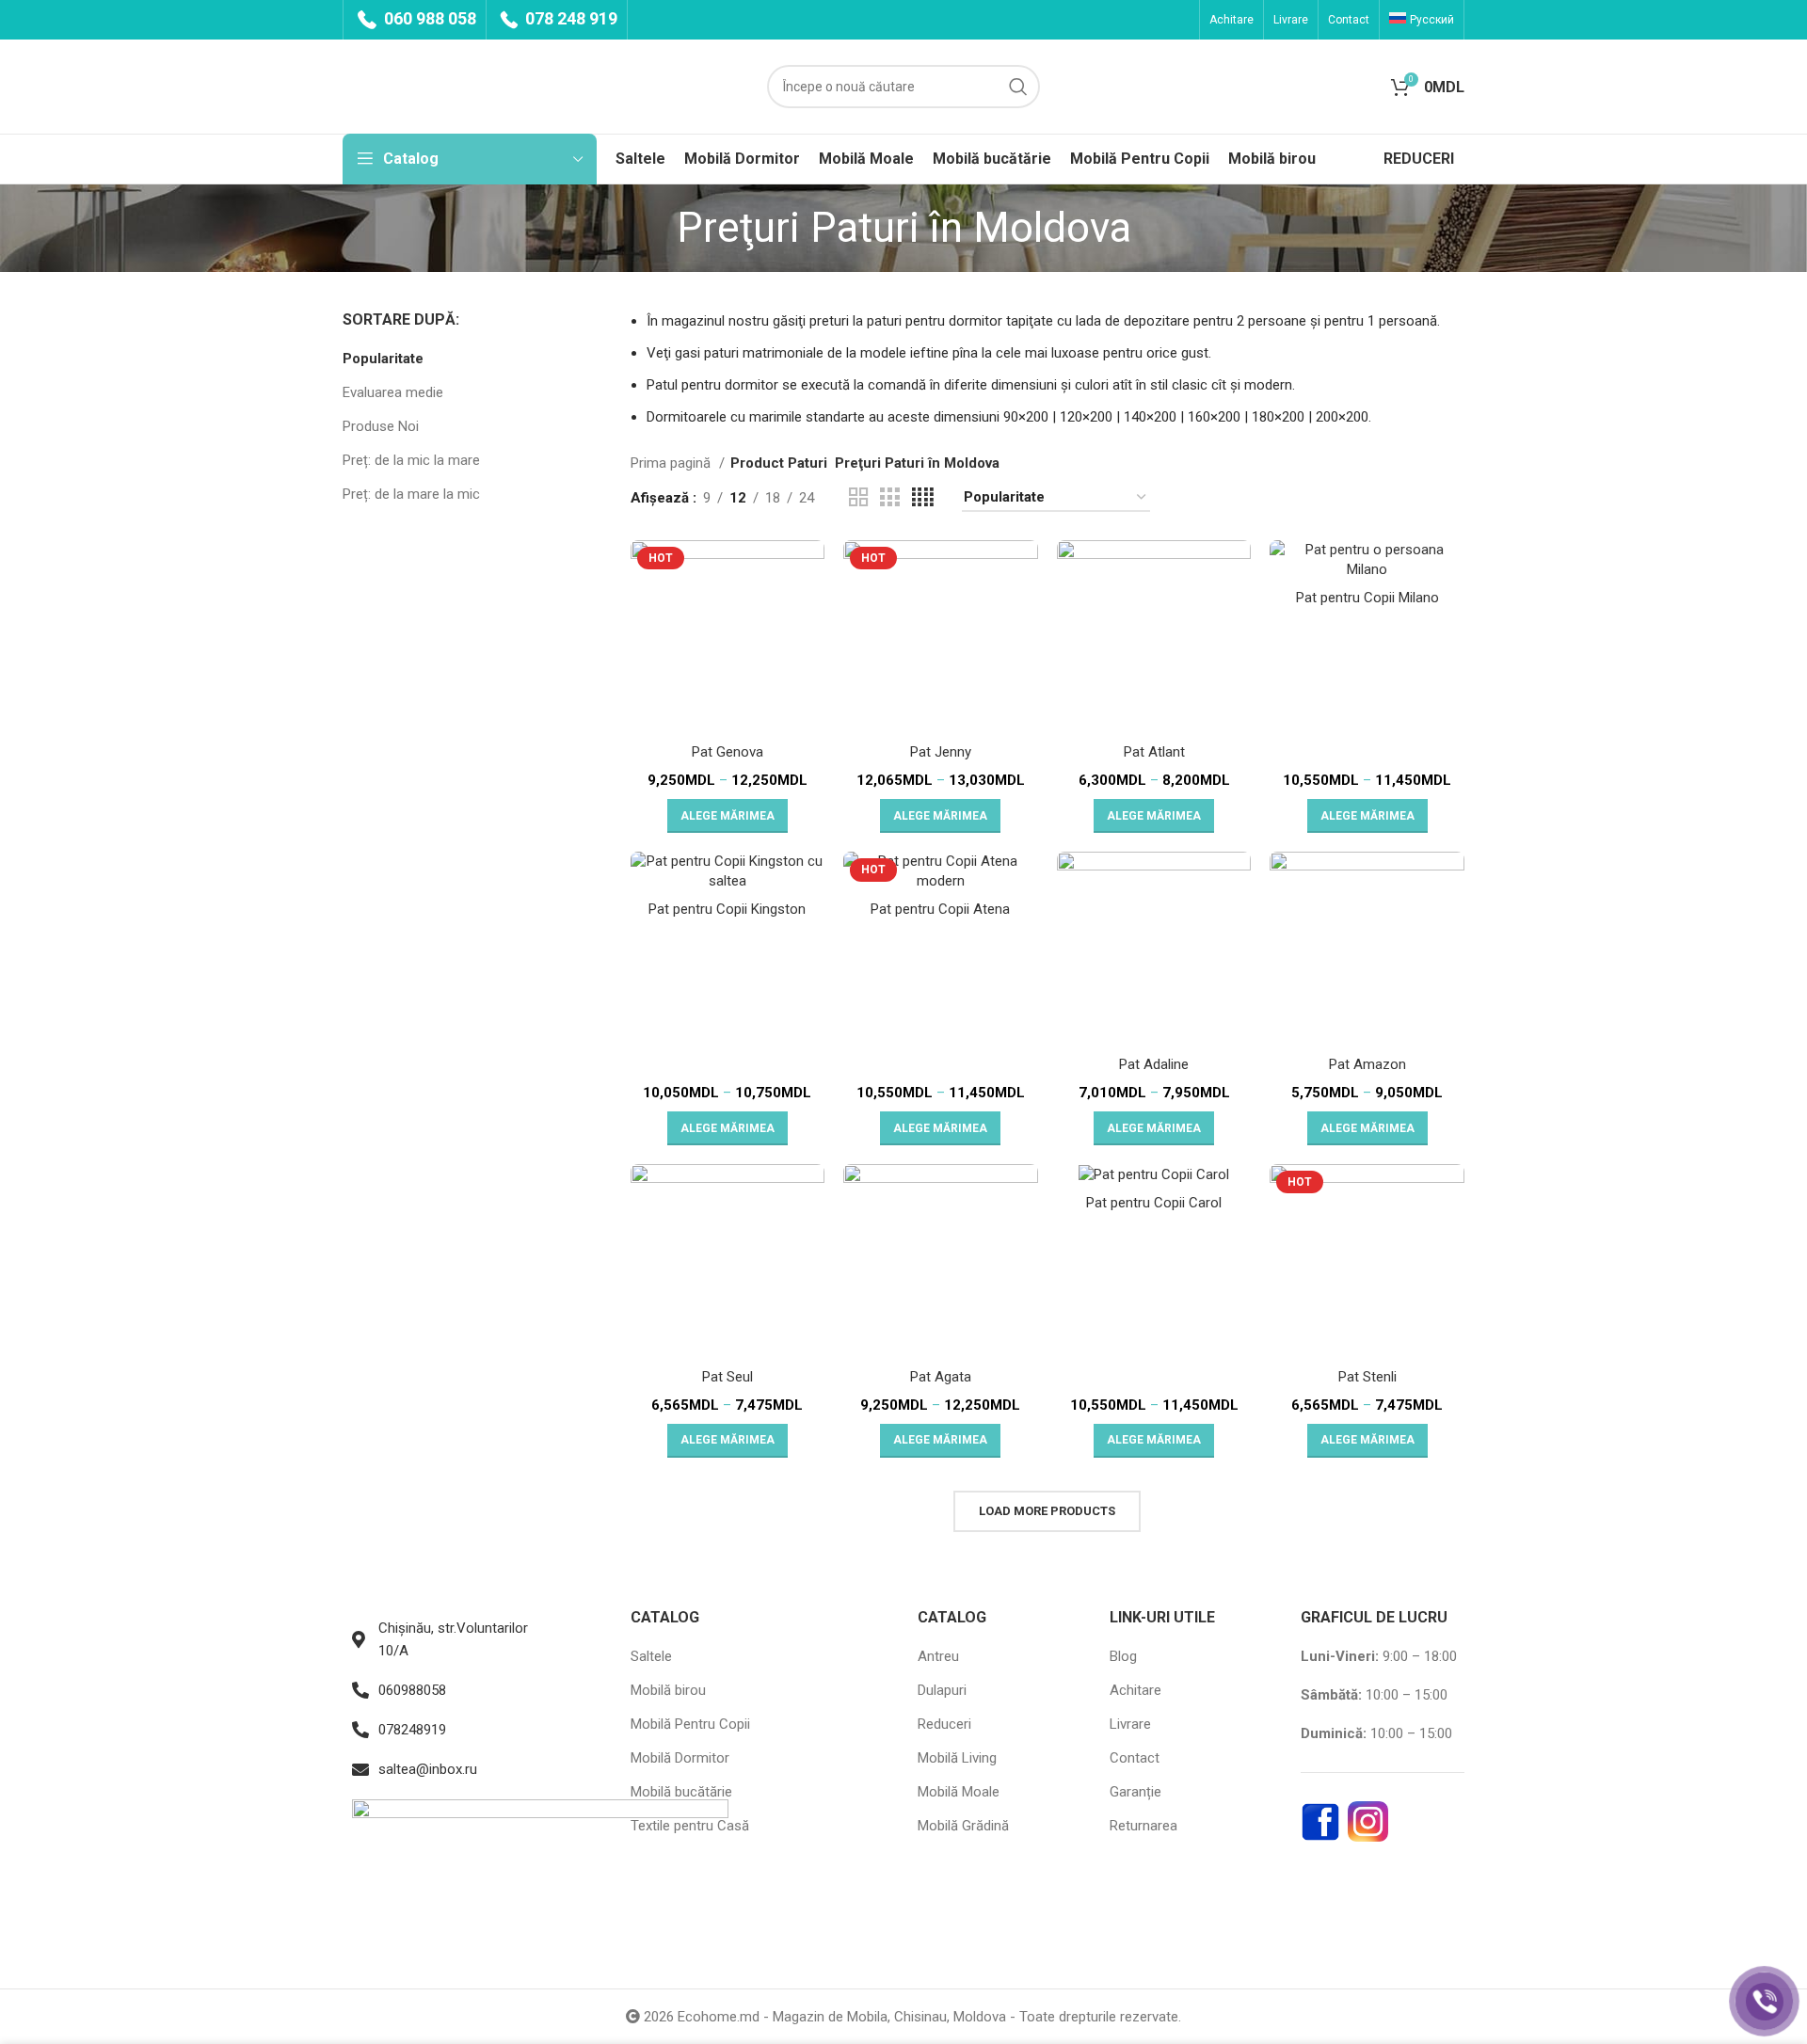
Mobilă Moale (959, 1792)
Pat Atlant (1154, 752)
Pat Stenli (1367, 1377)
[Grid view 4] (923, 498)
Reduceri (944, 1724)
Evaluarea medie (393, 392)
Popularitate (383, 359)
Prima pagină (672, 463)
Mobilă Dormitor (680, 1758)
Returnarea (1143, 1826)
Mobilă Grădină (963, 1826)
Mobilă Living (957, 1758)
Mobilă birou (668, 1690)
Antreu (938, 1656)
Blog (1123, 1656)
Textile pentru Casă (690, 1826)
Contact (1135, 1758)
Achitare (1135, 1690)
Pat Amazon (1367, 1064)
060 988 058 (428, 18)
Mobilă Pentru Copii (690, 1724)
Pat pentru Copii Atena (940, 909)
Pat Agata (941, 1377)
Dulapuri (942, 1690)
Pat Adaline (1154, 1064)
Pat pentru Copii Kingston (727, 909)
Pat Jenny (941, 752)
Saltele (651, 1656)
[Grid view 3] (889, 498)
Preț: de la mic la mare (411, 460)
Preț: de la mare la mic (411, 494)
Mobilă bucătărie (681, 1792)
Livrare (1130, 1724)
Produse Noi (381, 426)
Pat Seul (728, 1377)
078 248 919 (569, 18)
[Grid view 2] (858, 498)
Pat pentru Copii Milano (1367, 598)
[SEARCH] (1018, 87)
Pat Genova (728, 752)
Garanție (1135, 1792)
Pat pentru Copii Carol (1154, 1203)
